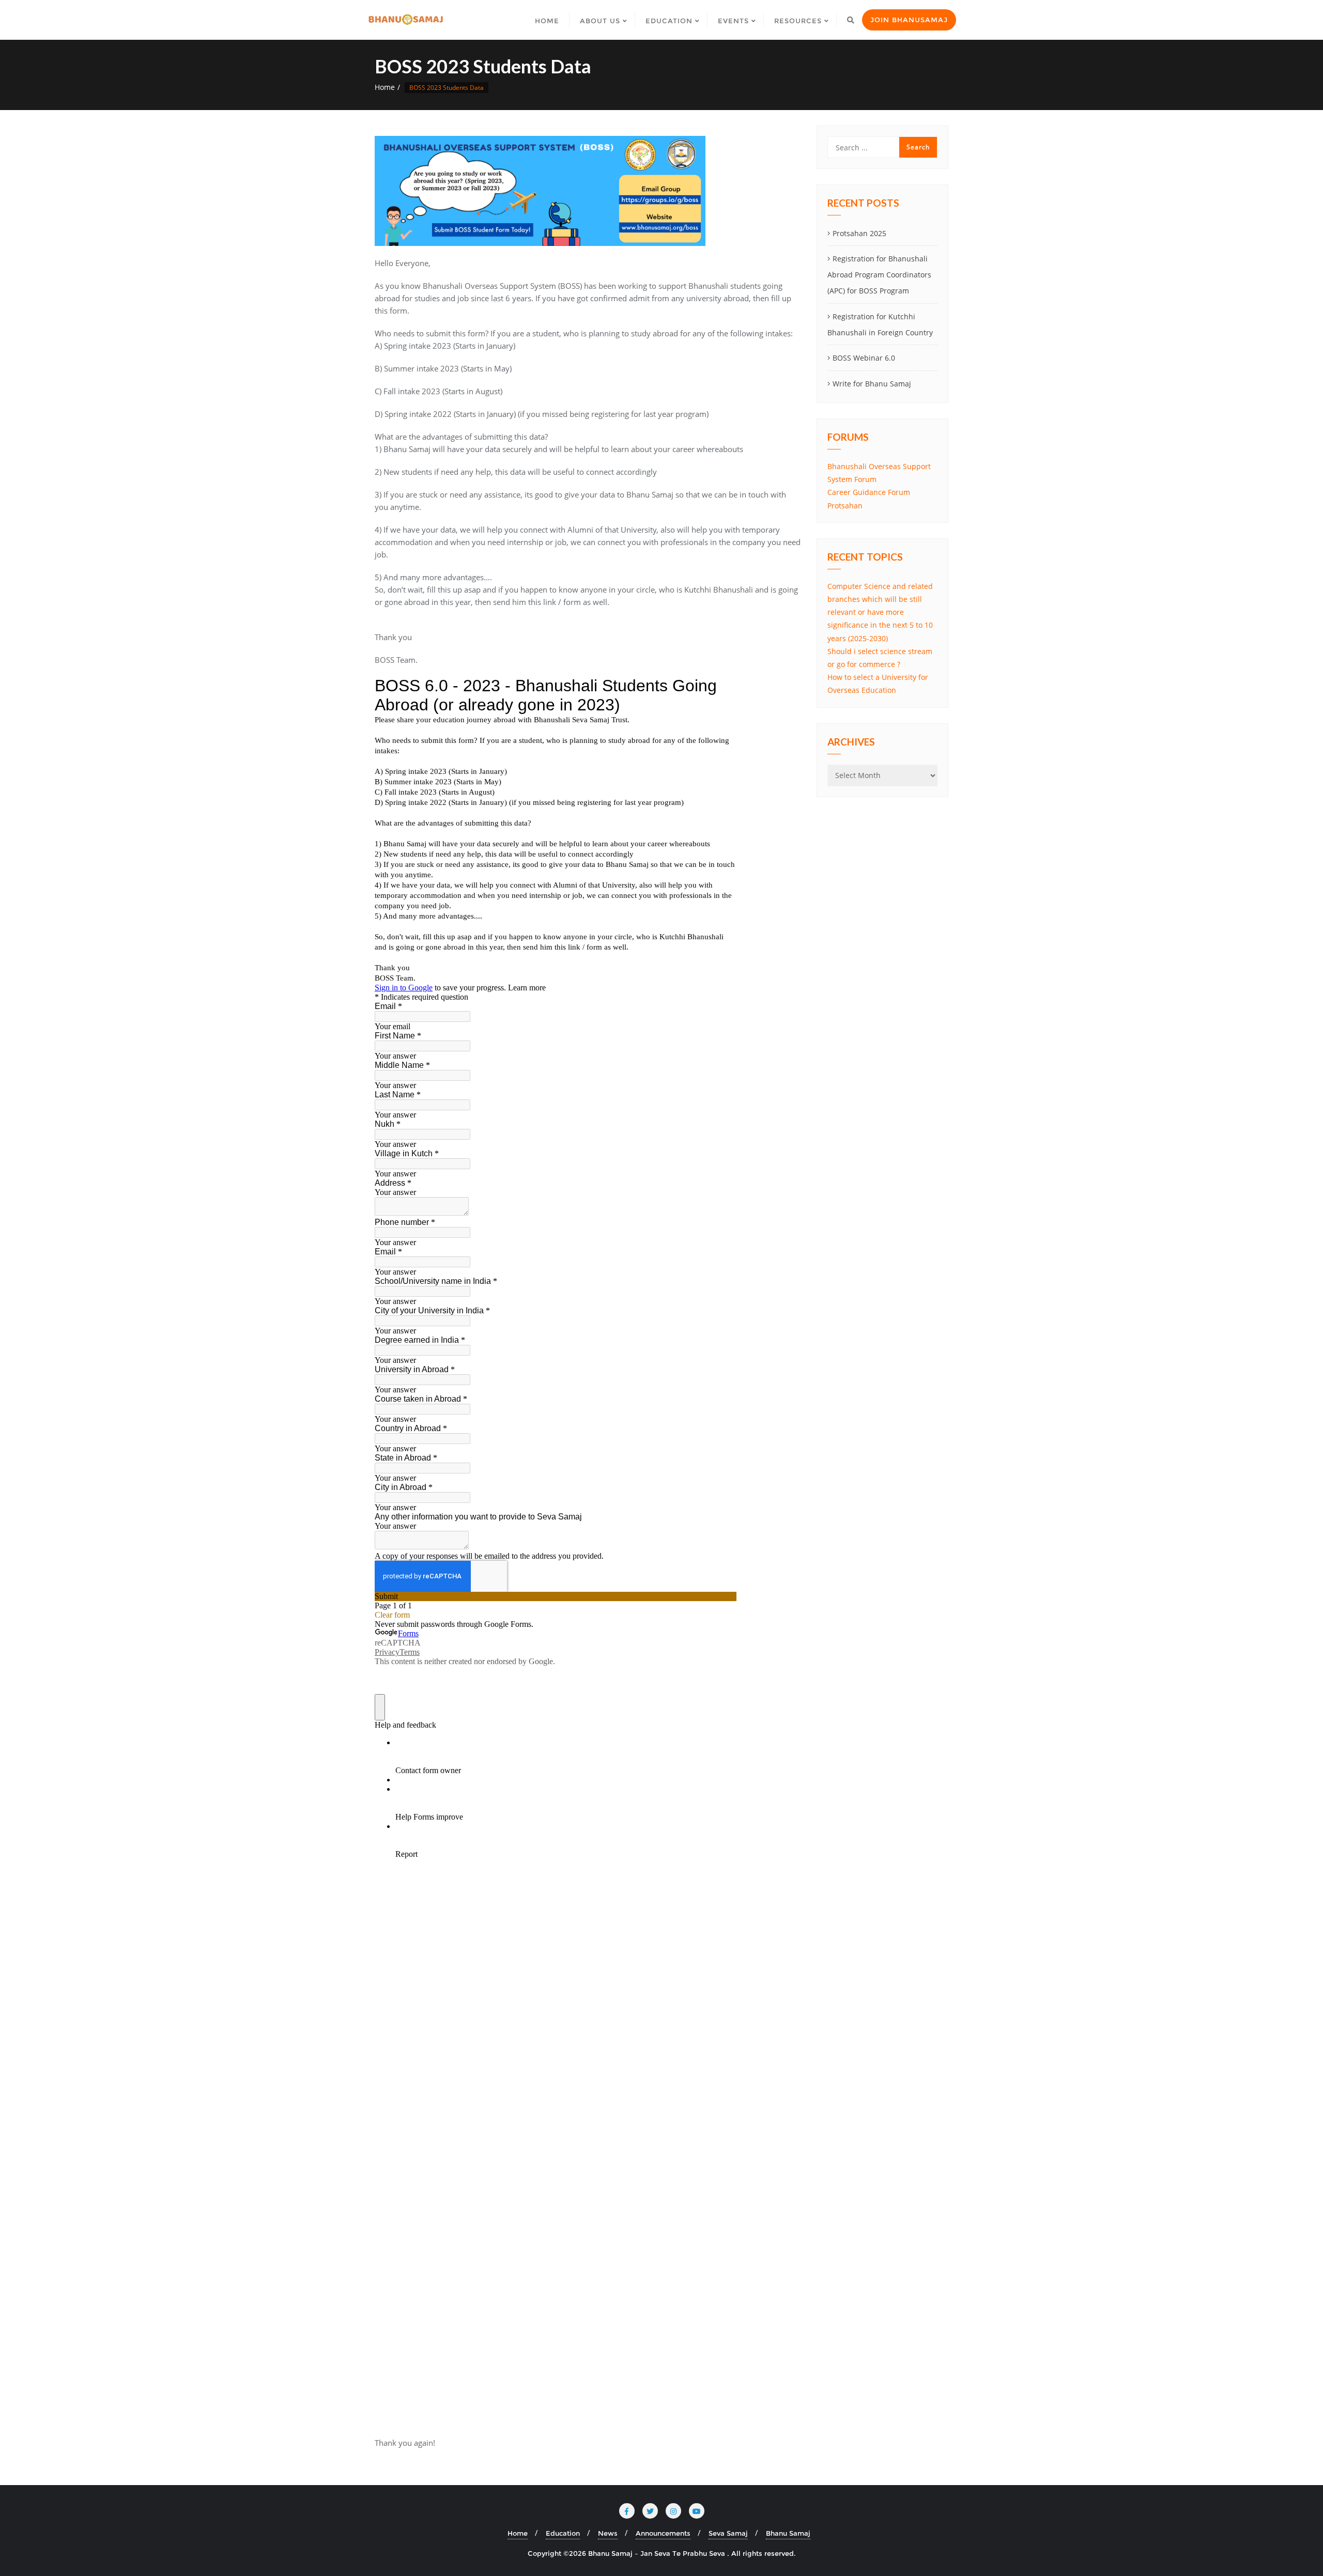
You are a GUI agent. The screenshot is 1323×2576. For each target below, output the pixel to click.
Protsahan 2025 (859, 233)
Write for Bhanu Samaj (872, 384)
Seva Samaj (728, 2533)
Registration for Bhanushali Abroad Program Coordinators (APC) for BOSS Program (879, 275)
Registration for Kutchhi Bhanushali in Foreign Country (880, 324)
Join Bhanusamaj (909, 20)
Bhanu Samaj (788, 2533)
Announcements (663, 2533)
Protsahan (845, 506)
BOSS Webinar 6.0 (864, 358)
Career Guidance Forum (869, 492)
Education (563, 2533)
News (608, 2533)
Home (385, 87)
